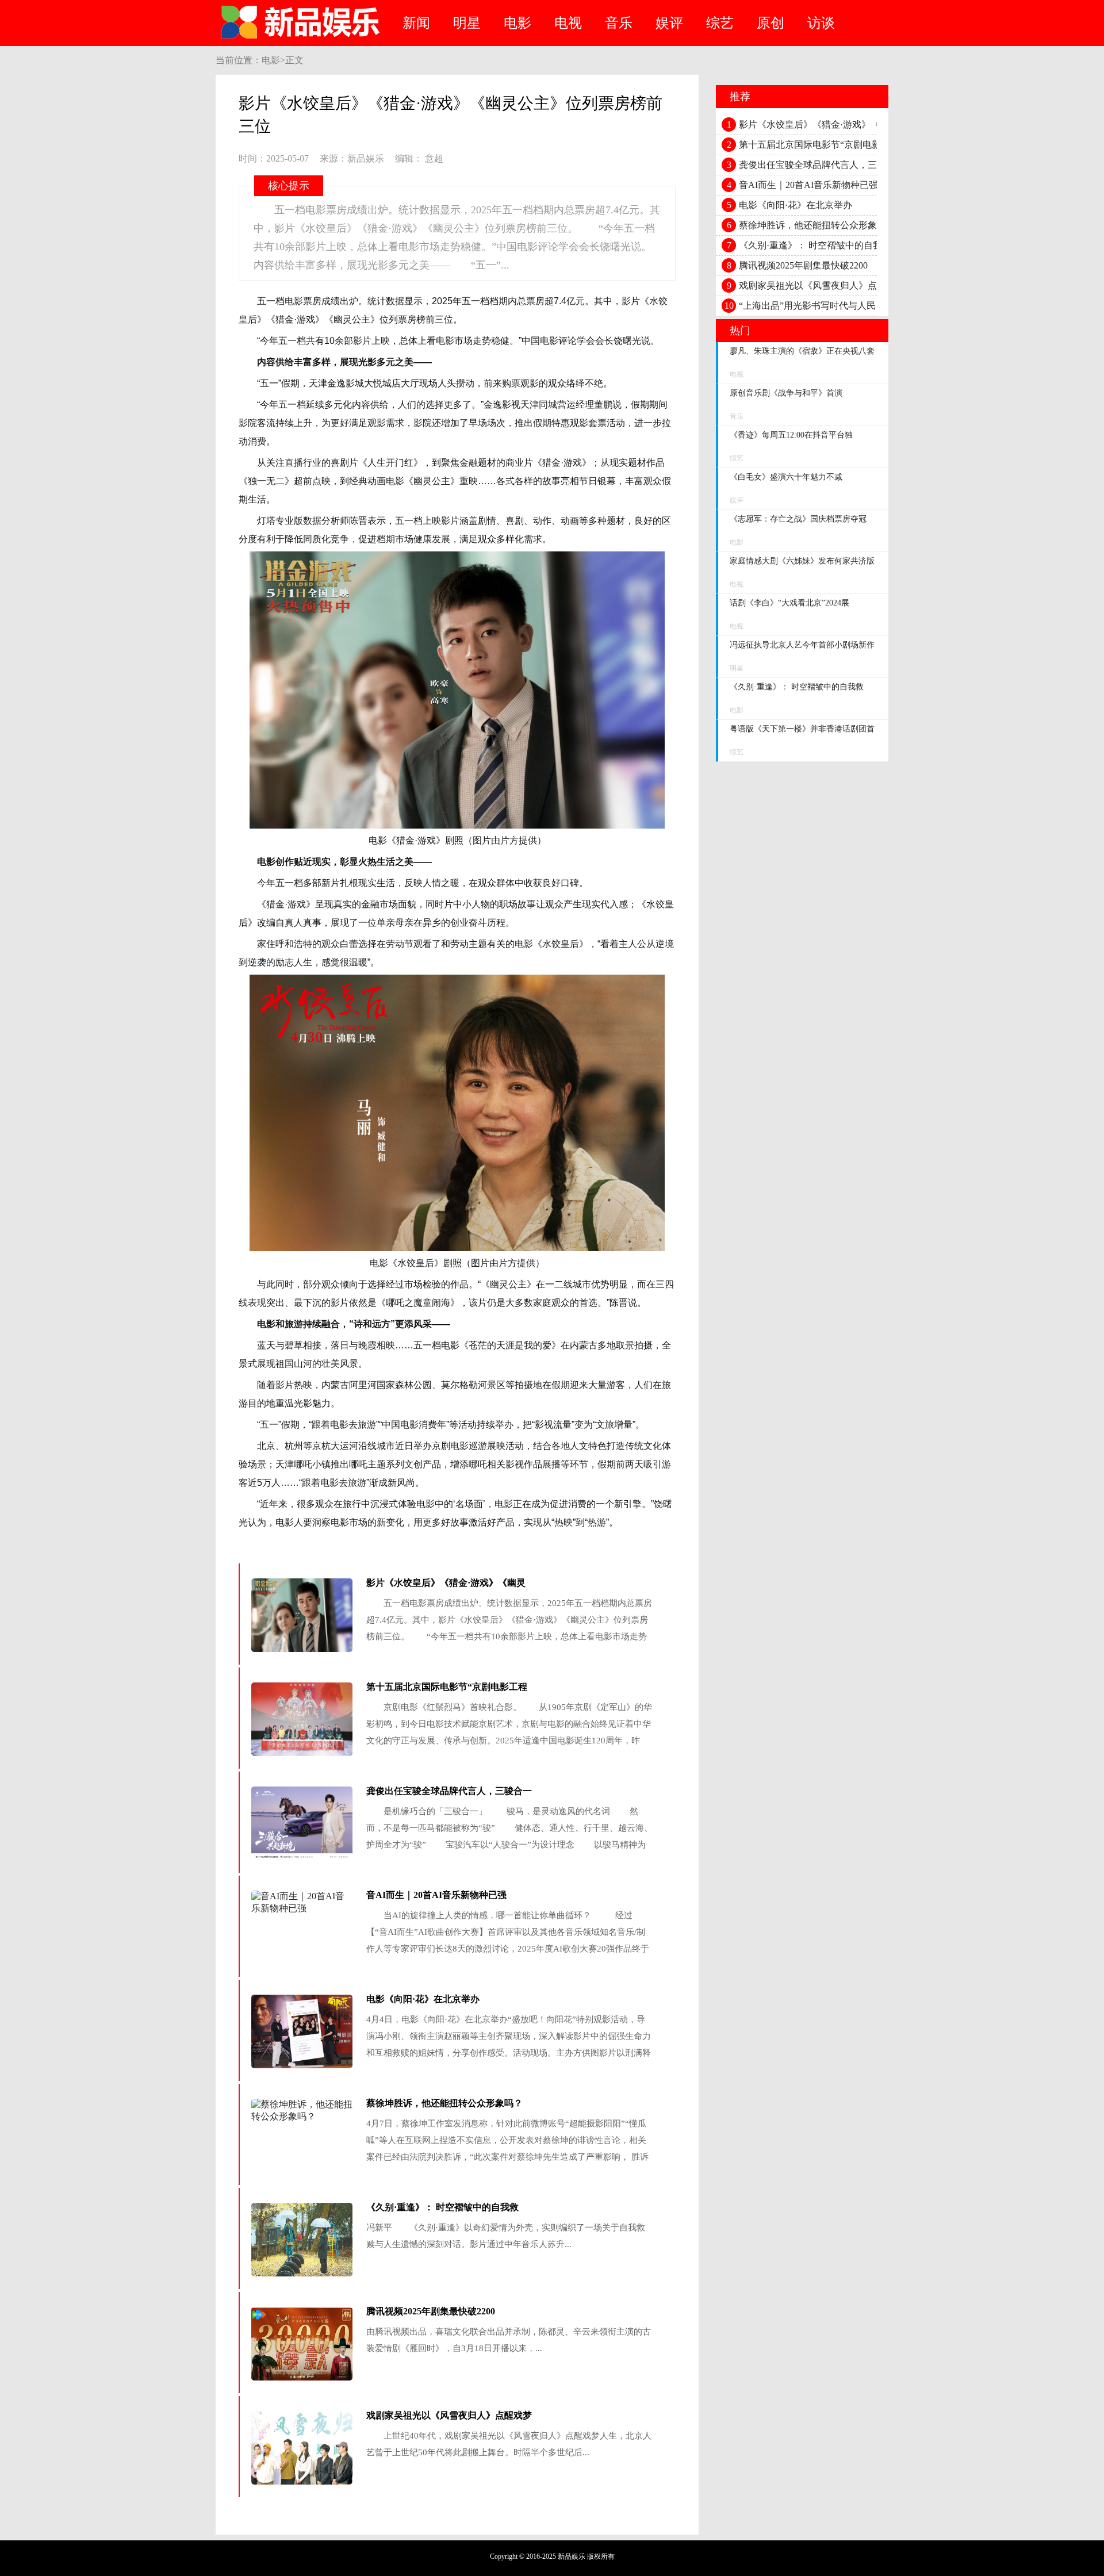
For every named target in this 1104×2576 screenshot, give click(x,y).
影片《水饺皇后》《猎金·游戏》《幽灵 (446, 1583)
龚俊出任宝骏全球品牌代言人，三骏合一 (449, 1791)
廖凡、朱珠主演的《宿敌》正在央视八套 (802, 351)
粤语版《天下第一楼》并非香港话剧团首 (802, 729)
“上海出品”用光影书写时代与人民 (807, 306)
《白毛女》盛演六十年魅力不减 (786, 477)
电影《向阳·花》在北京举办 (423, 1999)
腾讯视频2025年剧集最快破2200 (431, 2311)
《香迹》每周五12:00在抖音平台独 (791, 435)
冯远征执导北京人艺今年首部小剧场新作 (802, 645)
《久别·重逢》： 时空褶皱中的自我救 (442, 2207)
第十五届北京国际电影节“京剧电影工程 (447, 1687)
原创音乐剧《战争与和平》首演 (786, 393)
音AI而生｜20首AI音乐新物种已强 (436, 1895)
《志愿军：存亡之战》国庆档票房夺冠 (798, 519)
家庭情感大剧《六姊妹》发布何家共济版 (802, 561)
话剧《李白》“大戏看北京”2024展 (789, 603)
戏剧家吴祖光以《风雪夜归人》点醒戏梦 (449, 2415)
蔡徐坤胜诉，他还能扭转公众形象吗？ (444, 2103)
